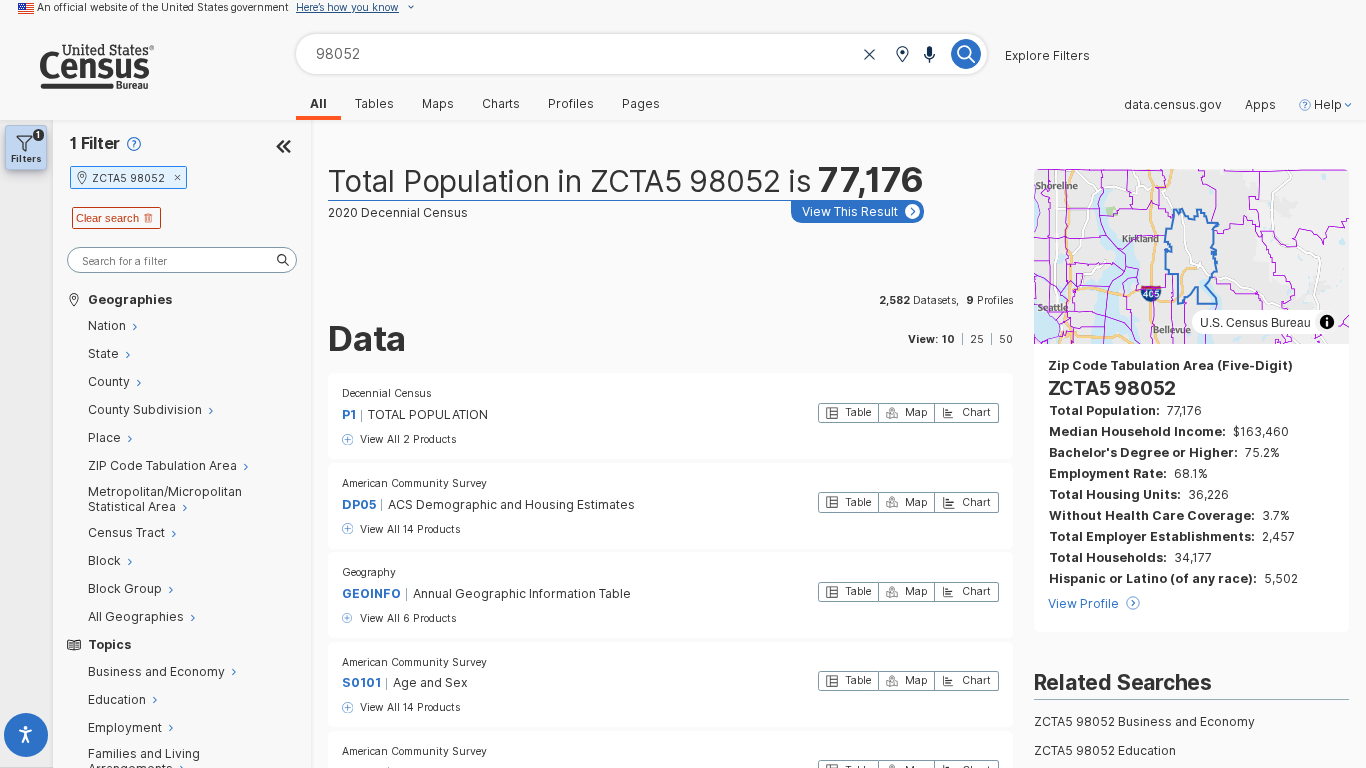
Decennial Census (386, 393)
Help (1328, 105)
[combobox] (641, 53)
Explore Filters (1047, 56)
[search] (182, 260)
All (318, 104)
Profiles (571, 104)
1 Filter (95, 143)
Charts (501, 104)
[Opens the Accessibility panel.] (26, 738)
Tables (374, 104)
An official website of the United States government (163, 7)
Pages (641, 104)
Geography (369, 572)
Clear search (107, 218)
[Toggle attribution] (1327, 322)
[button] (902, 55)
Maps (438, 104)
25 (977, 339)
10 (948, 339)
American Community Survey (414, 483)
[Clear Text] (870, 55)
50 (1006, 339)
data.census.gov (1173, 105)
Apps (1260, 105)
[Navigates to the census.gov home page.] (77, 81)
